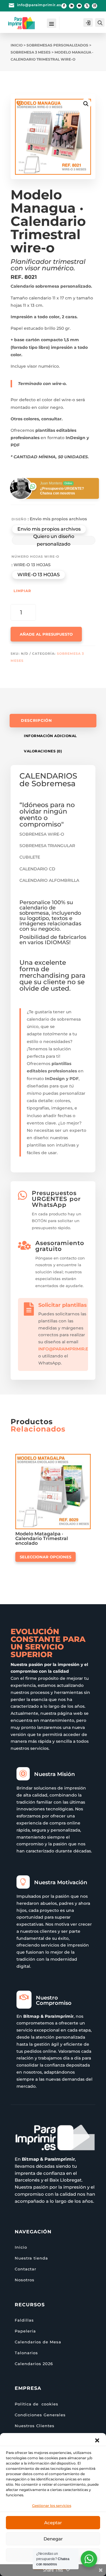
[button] (97, 2440)
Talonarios (26, 2353)
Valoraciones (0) (43, 751)
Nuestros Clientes (35, 2426)
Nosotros (25, 2280)
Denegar (53, 2539)
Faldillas (24, 2320)
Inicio (17, 45)
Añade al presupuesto (46, 634)
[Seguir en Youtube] (79, 6)
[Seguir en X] (87, 6)
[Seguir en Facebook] (64, 6)
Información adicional (50, 736)
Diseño (19, 519)
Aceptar (53, 2523)
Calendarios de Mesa (38, 2342)
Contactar (25, 2269)
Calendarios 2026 (34, 2364)
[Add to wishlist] (19, 103)
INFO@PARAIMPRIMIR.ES (64, 1349)
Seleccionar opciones (45, 1557)
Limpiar (22, 591)
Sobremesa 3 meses (31, 52)
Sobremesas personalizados (57, 45)
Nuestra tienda (31, 2258)
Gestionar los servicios (52, 2506)
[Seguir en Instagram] (95, 6)
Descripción (36, 720)
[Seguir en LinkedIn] (72, 6)
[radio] (49, 529)
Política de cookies (37, 2404)
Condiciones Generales (40, 2415)
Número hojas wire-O (35, 556)
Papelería (25, 2331)
